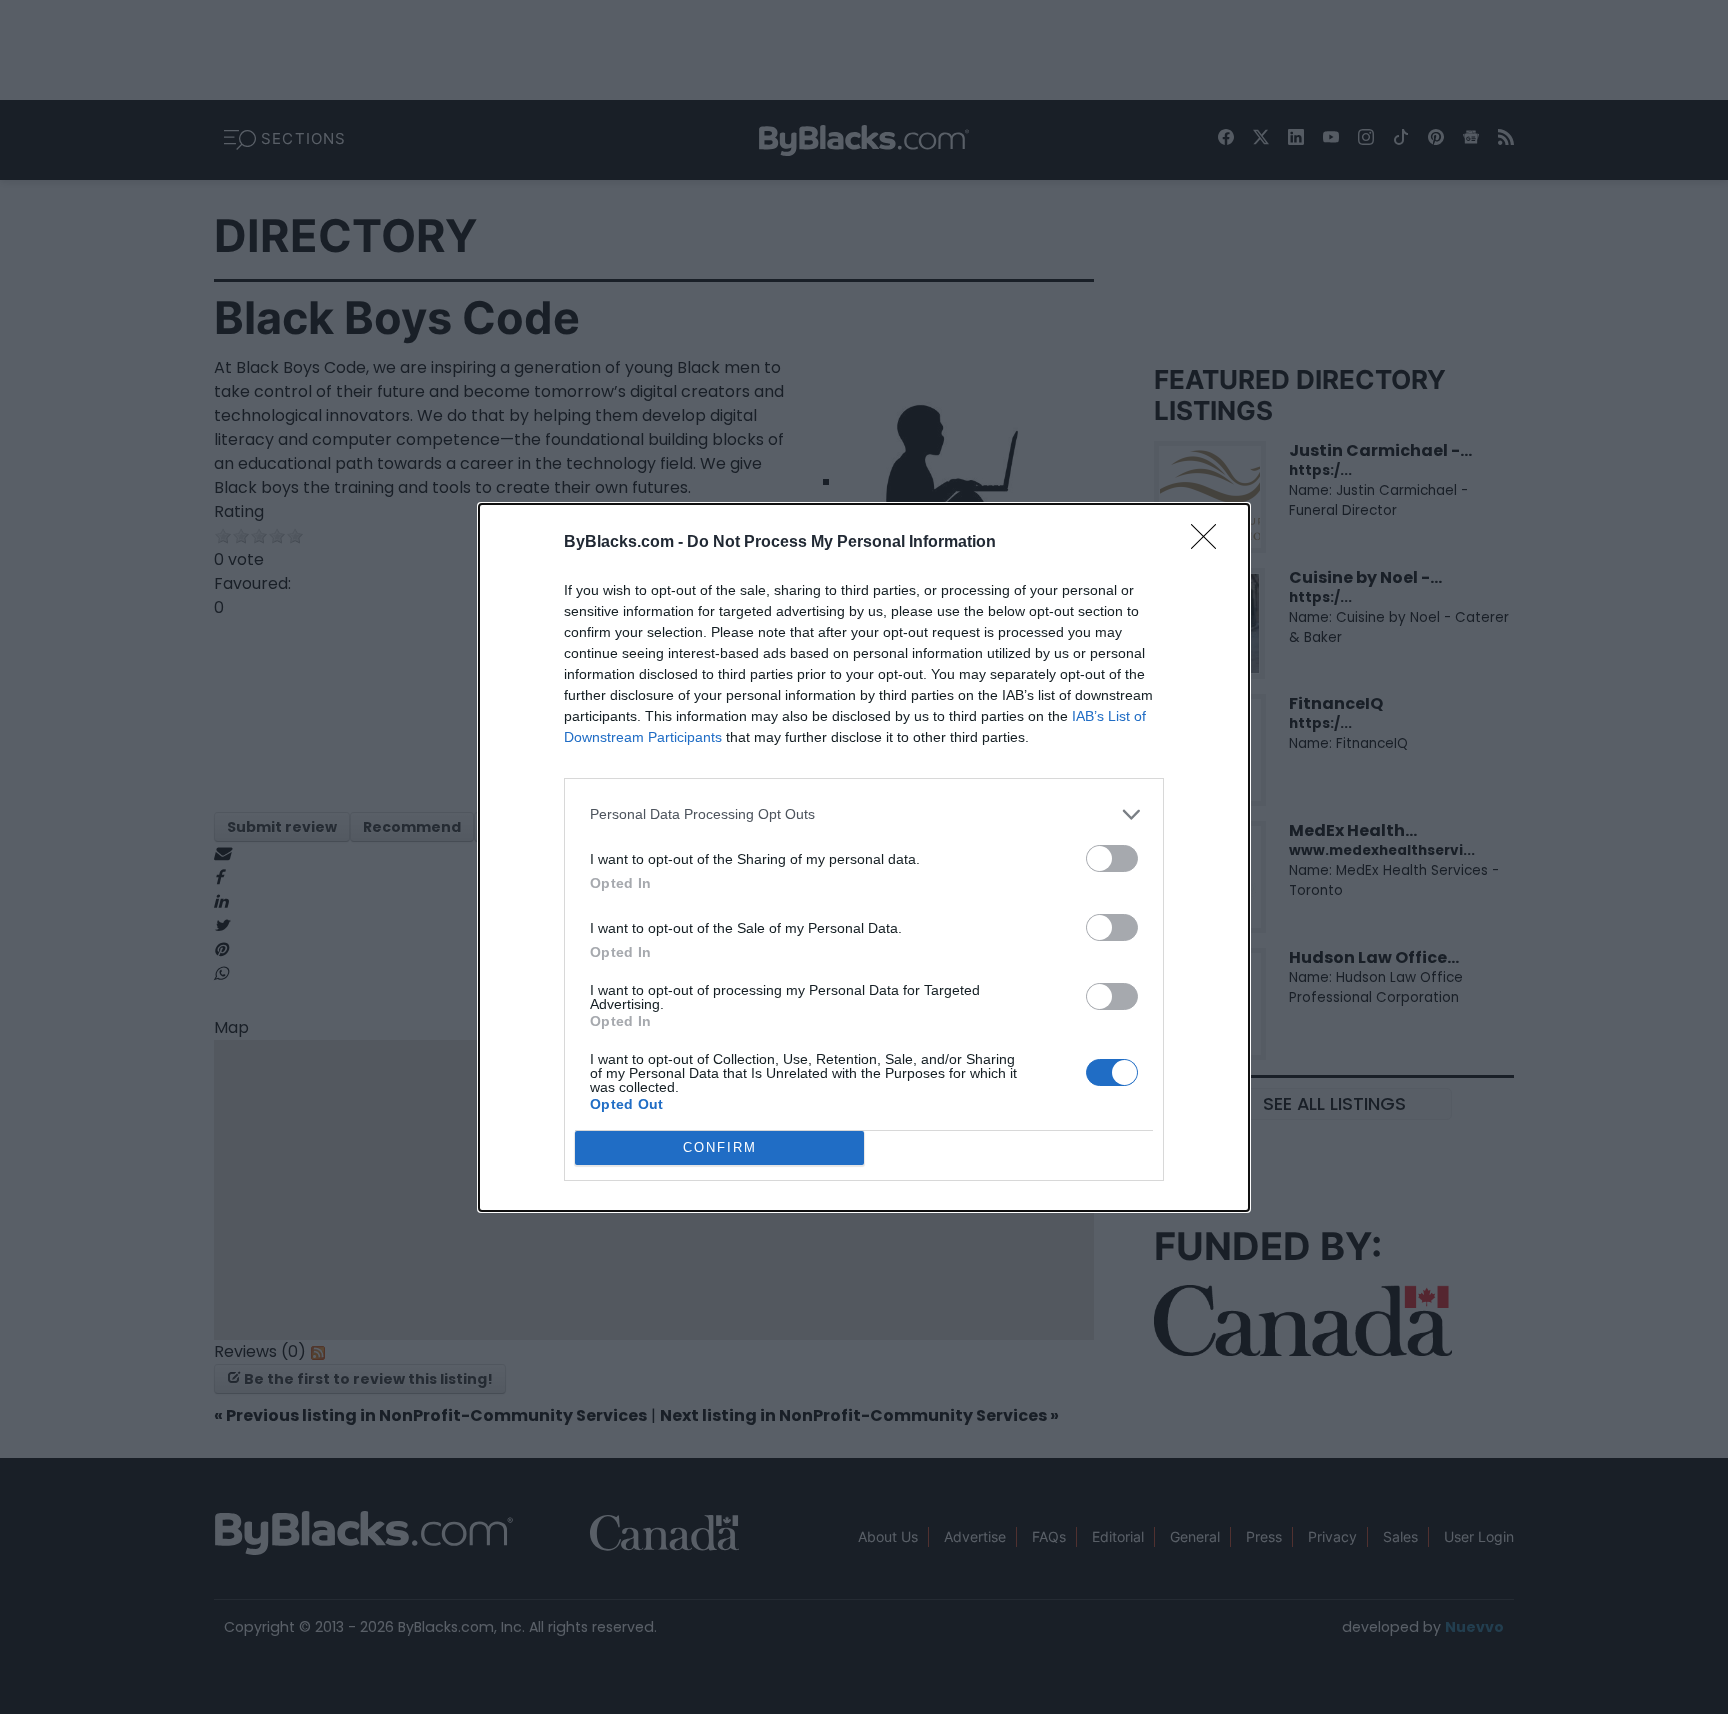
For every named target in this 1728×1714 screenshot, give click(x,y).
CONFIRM (720, 1147)
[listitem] (864, 814)
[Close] (1210, 543)
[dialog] (864, 857)
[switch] (1112, 858)
